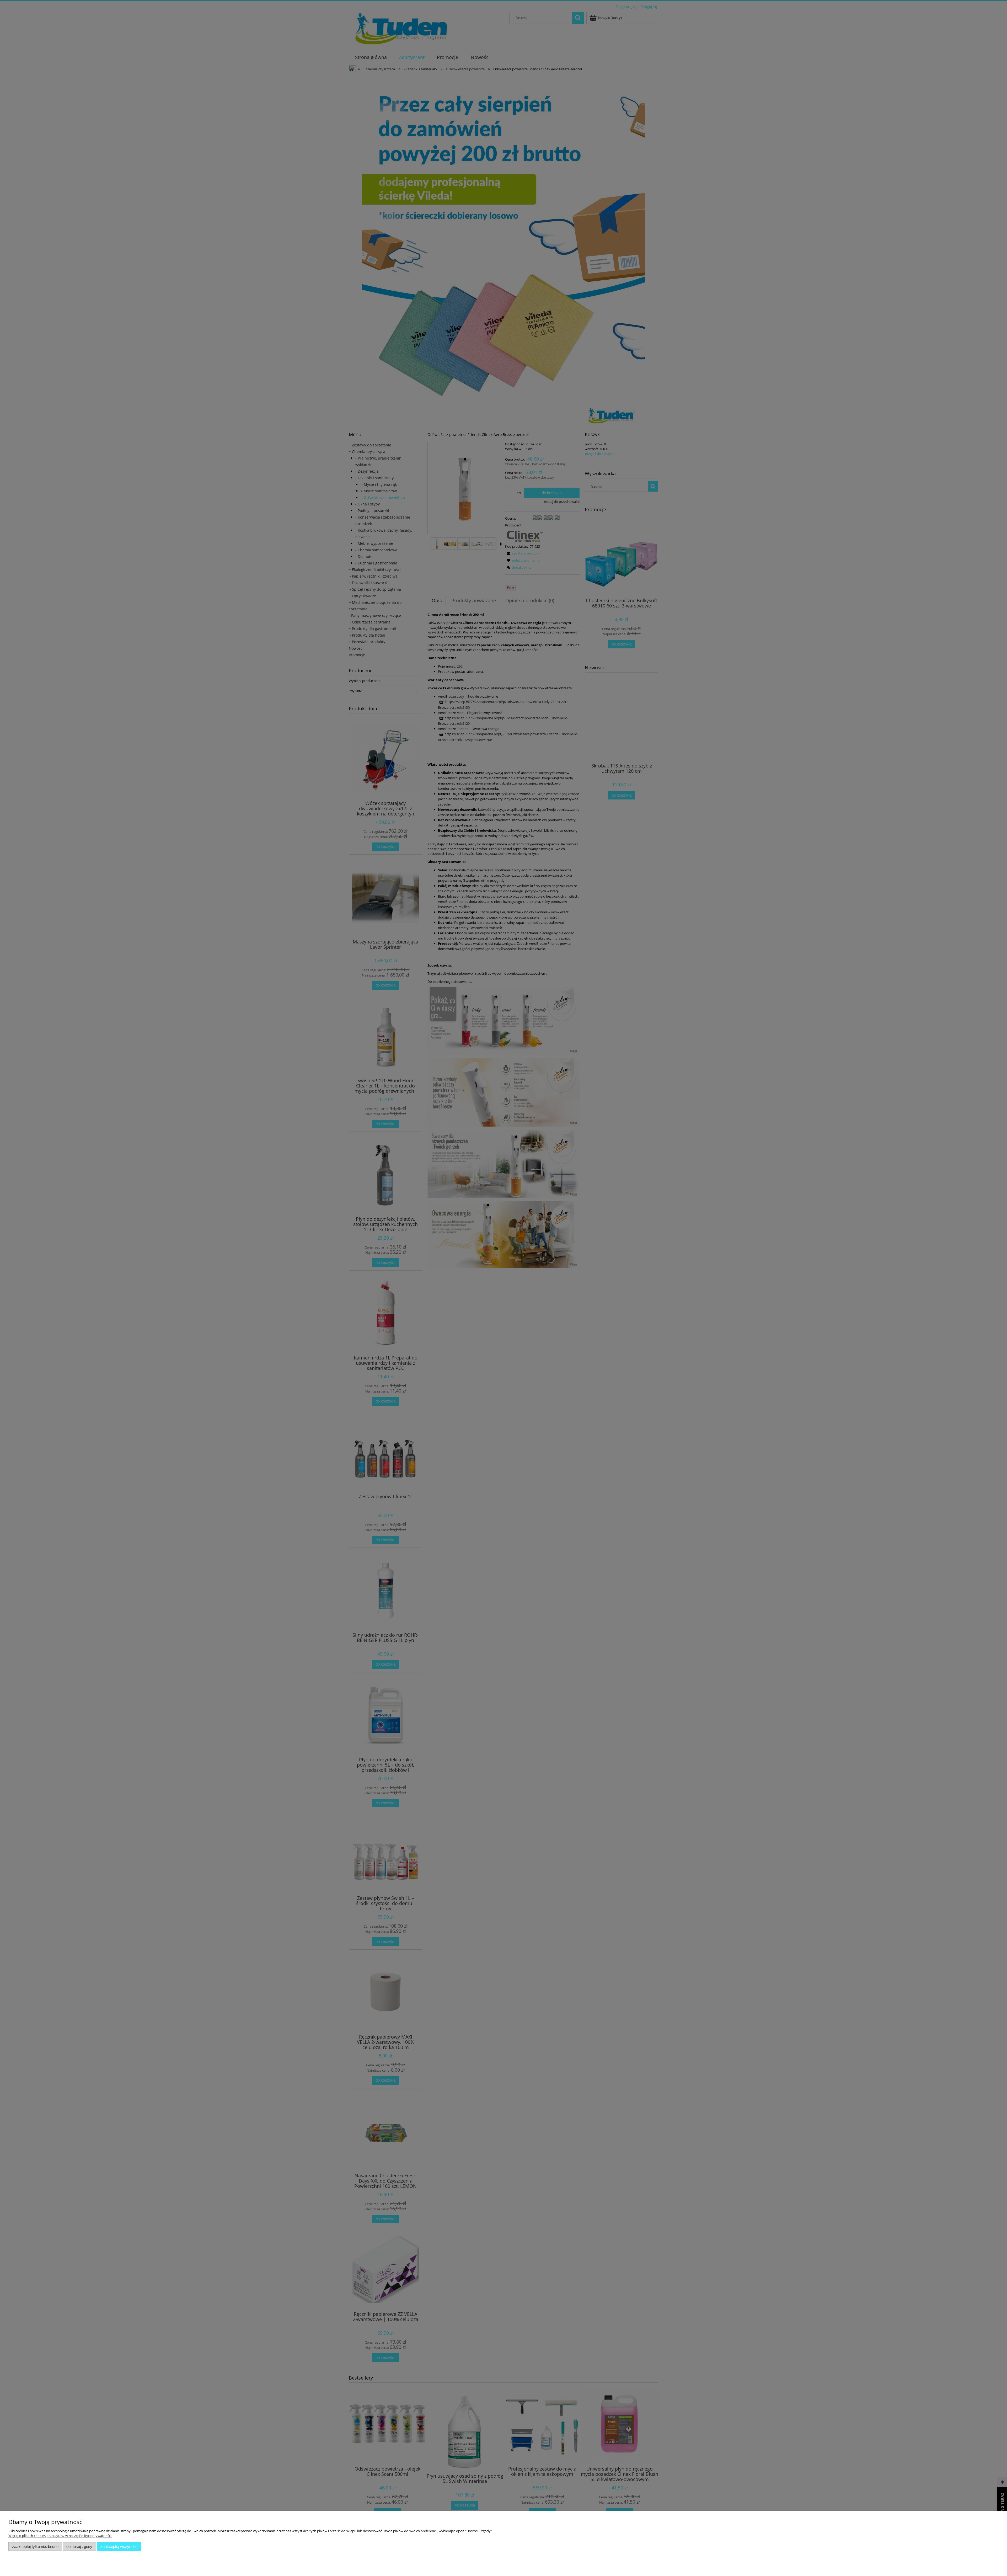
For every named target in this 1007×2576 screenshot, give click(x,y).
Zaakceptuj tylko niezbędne (35, 2546)
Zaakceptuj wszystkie (119, 2546)
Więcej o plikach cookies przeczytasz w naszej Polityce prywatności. (60, 2536)
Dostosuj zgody (79, 2546)
